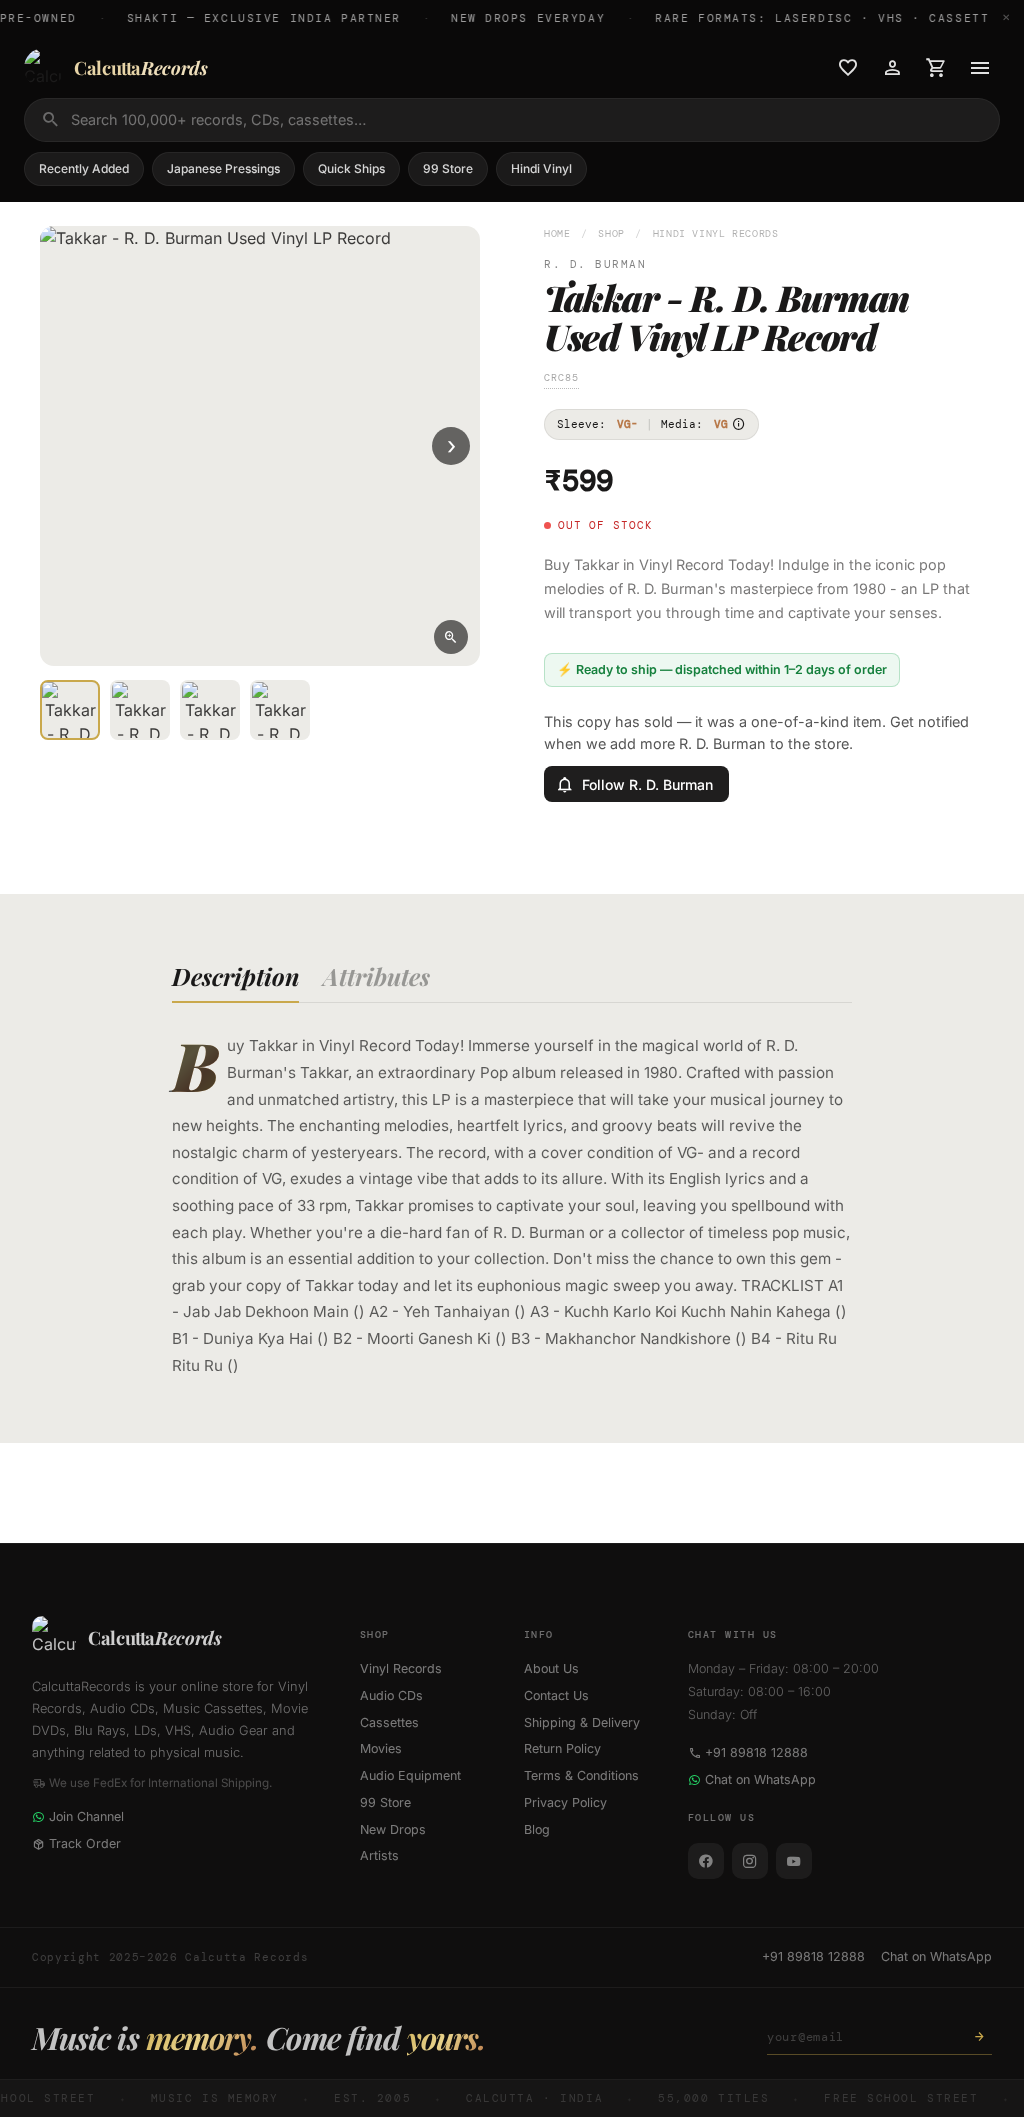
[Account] (892, 68)
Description (235, 976)
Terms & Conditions (581, 1775)
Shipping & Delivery (582, 1722)
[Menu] (980, 68)
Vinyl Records (401, 1668)
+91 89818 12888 (756, 1752)
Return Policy (562, 1748)
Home (557, 233)
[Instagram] (750, 1861)
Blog (537, 1829)
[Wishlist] (848, 68)
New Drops (393, 1829)
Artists (379, 1855)
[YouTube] (794, 1861)
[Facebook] (706, 1861)
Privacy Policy (565, 1802)
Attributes (376, 976)
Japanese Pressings (223, 168)
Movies (381, 1748)
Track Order (85, 1843)
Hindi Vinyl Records (716, 233)
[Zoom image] (451, 637)
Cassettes (389, 1722)
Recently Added (84, 168)
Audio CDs (391, 1695)
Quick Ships (351, 168)
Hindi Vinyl (541, 168)
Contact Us (556, 1695)
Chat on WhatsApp (760, 1779)
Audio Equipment (410, 1775)
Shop (611, 233)
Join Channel (86, 1816)
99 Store (448, 168)
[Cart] (936, 68)
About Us (551, 1668)
